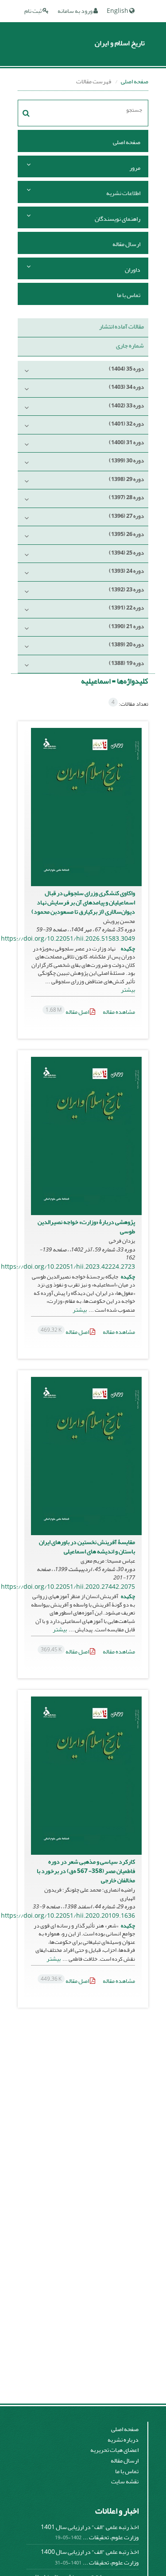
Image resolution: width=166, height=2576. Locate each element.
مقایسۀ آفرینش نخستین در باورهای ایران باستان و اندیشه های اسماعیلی (87, 1547)
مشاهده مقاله (119, 1012)
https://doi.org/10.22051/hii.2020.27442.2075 (68, 1587)
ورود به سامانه (75, 11)
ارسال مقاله (126, 244)
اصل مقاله (68, 1012)
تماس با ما (129, 295)
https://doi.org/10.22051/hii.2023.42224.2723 (68, 1267)
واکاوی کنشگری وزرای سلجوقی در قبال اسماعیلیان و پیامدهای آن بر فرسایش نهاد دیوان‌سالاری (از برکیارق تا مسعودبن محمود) (83, 902)
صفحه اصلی (135, 81)
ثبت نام (33, 11)
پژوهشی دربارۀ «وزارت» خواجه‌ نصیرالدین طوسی (86, 1227)
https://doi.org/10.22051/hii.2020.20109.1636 (68, 1916)
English (118, 11)
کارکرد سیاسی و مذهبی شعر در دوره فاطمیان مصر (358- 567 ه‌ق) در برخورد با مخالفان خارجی (86, 1871)
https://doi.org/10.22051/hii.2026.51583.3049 (68, 939)
